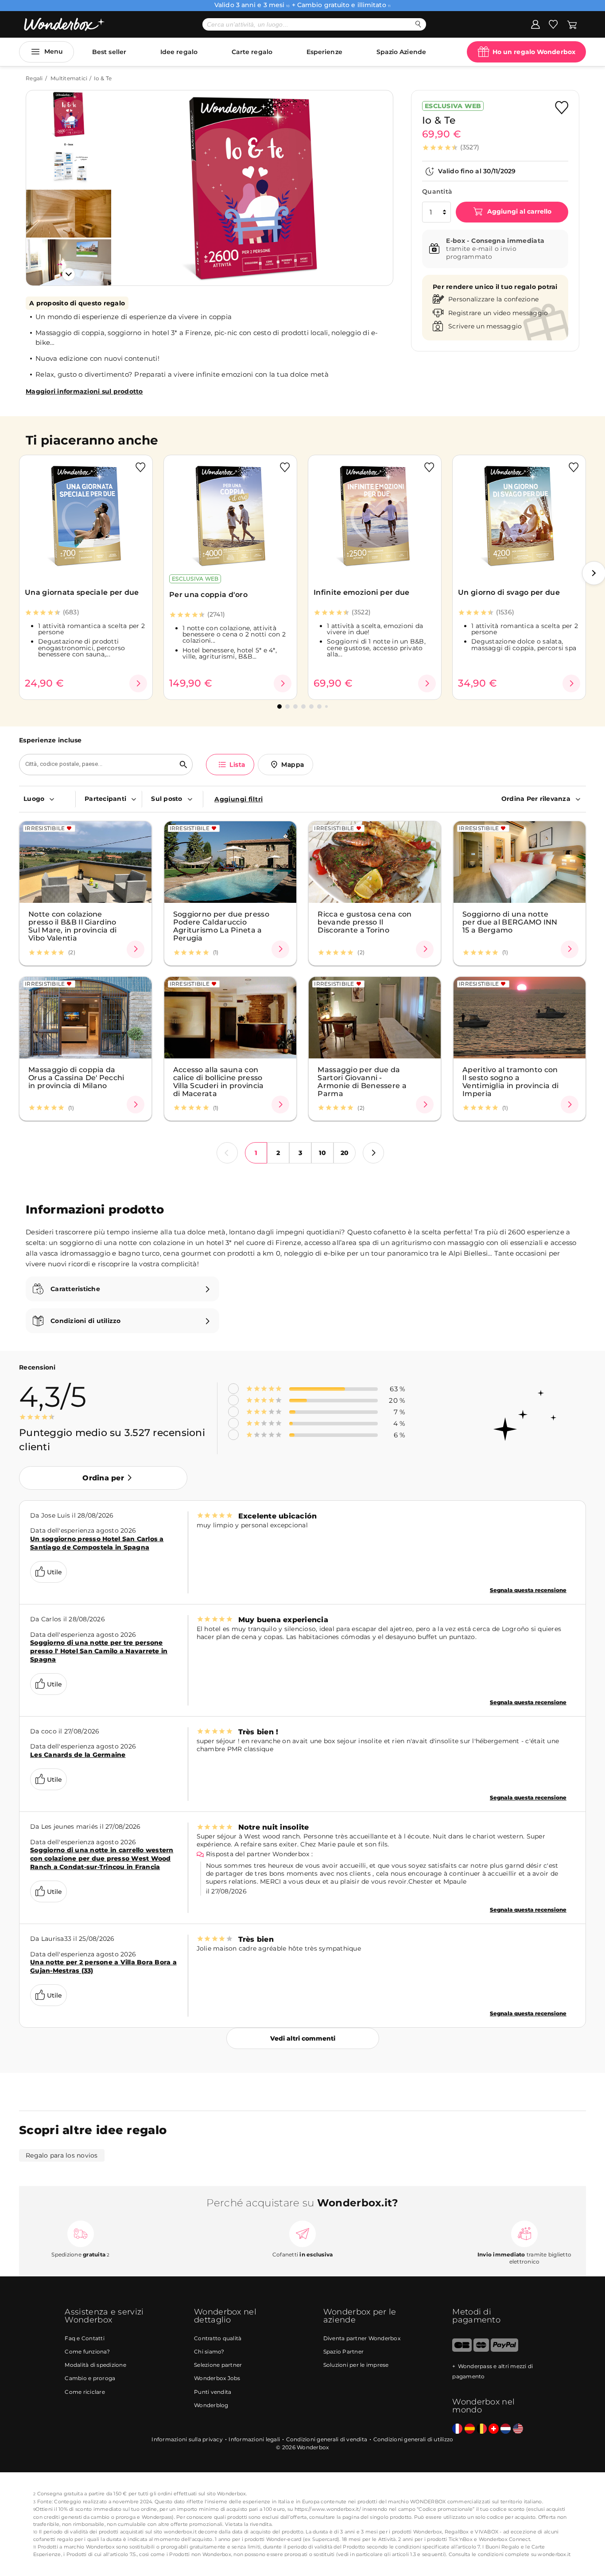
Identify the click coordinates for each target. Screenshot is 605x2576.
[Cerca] (418, 24)
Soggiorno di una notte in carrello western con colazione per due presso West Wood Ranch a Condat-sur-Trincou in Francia (102, 1858)
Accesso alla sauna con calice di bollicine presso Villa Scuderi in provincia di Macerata (219, 1081)
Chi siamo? (209, 2352)
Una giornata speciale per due (82, 592)
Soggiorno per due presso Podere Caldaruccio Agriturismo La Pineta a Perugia (221, 926)
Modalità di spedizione (95, 2365)
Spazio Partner (344, 2352)
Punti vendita (213, 2392)
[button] (129, 181)
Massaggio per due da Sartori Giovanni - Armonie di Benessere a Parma (362, 1081)
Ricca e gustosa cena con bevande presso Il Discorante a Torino (365, 922)
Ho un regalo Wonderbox (534, 52)
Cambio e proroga (90, 2378)
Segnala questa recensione (528, 1590)
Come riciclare (85, 2392)
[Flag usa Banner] (518, 2429)
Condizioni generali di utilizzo (413, 2439)
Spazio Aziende (401, 52)
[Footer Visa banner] (462, 2350)
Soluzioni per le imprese (356, 2365)
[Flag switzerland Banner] (494, 2429)
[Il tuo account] (535, 24)
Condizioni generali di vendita (327, 2439)
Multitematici (69, 78)
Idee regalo (179, 52)
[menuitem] (47, 799)
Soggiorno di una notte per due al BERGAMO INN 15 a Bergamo (510, 922)
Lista (237, 765)
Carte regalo (252, 52)
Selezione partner (218, 2365)
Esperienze (324, 52)
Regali (34, 78)
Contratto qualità (218, 2338)
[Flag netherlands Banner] (506, 2429)
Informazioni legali (254, 2439)
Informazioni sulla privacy (187, 2439)
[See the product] (138, 683)
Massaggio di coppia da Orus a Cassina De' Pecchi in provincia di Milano (76, 1077)
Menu (54, 51)
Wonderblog (211, 2405)
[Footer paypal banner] (504, 2350)
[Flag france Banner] (457, 2429)
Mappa (293, 765)
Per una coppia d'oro (208, 595)
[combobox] (97, 765)
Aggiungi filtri (239, 799)
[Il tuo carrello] (572, 24)
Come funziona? (87, 2352)
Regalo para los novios (62, 2155)
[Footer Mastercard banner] (481, 2350)
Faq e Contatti (85, 2338)
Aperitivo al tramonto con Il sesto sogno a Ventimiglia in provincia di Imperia (510, 1081)
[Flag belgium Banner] (482, 2429)
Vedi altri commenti (303, 2038)
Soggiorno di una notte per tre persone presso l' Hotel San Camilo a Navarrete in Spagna (99, 1651)
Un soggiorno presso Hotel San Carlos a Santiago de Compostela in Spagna (97, 1543)
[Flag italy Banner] (470, 2429)
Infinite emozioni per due (362, 592)
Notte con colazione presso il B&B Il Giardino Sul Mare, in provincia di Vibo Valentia (73, 926)
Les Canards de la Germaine (78, 1755)
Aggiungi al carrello (518, 211)
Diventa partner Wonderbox (362, 2338)
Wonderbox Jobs (217, 2378)
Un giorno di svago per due (509, 592)
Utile (54, 1572)
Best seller (109, 52)
